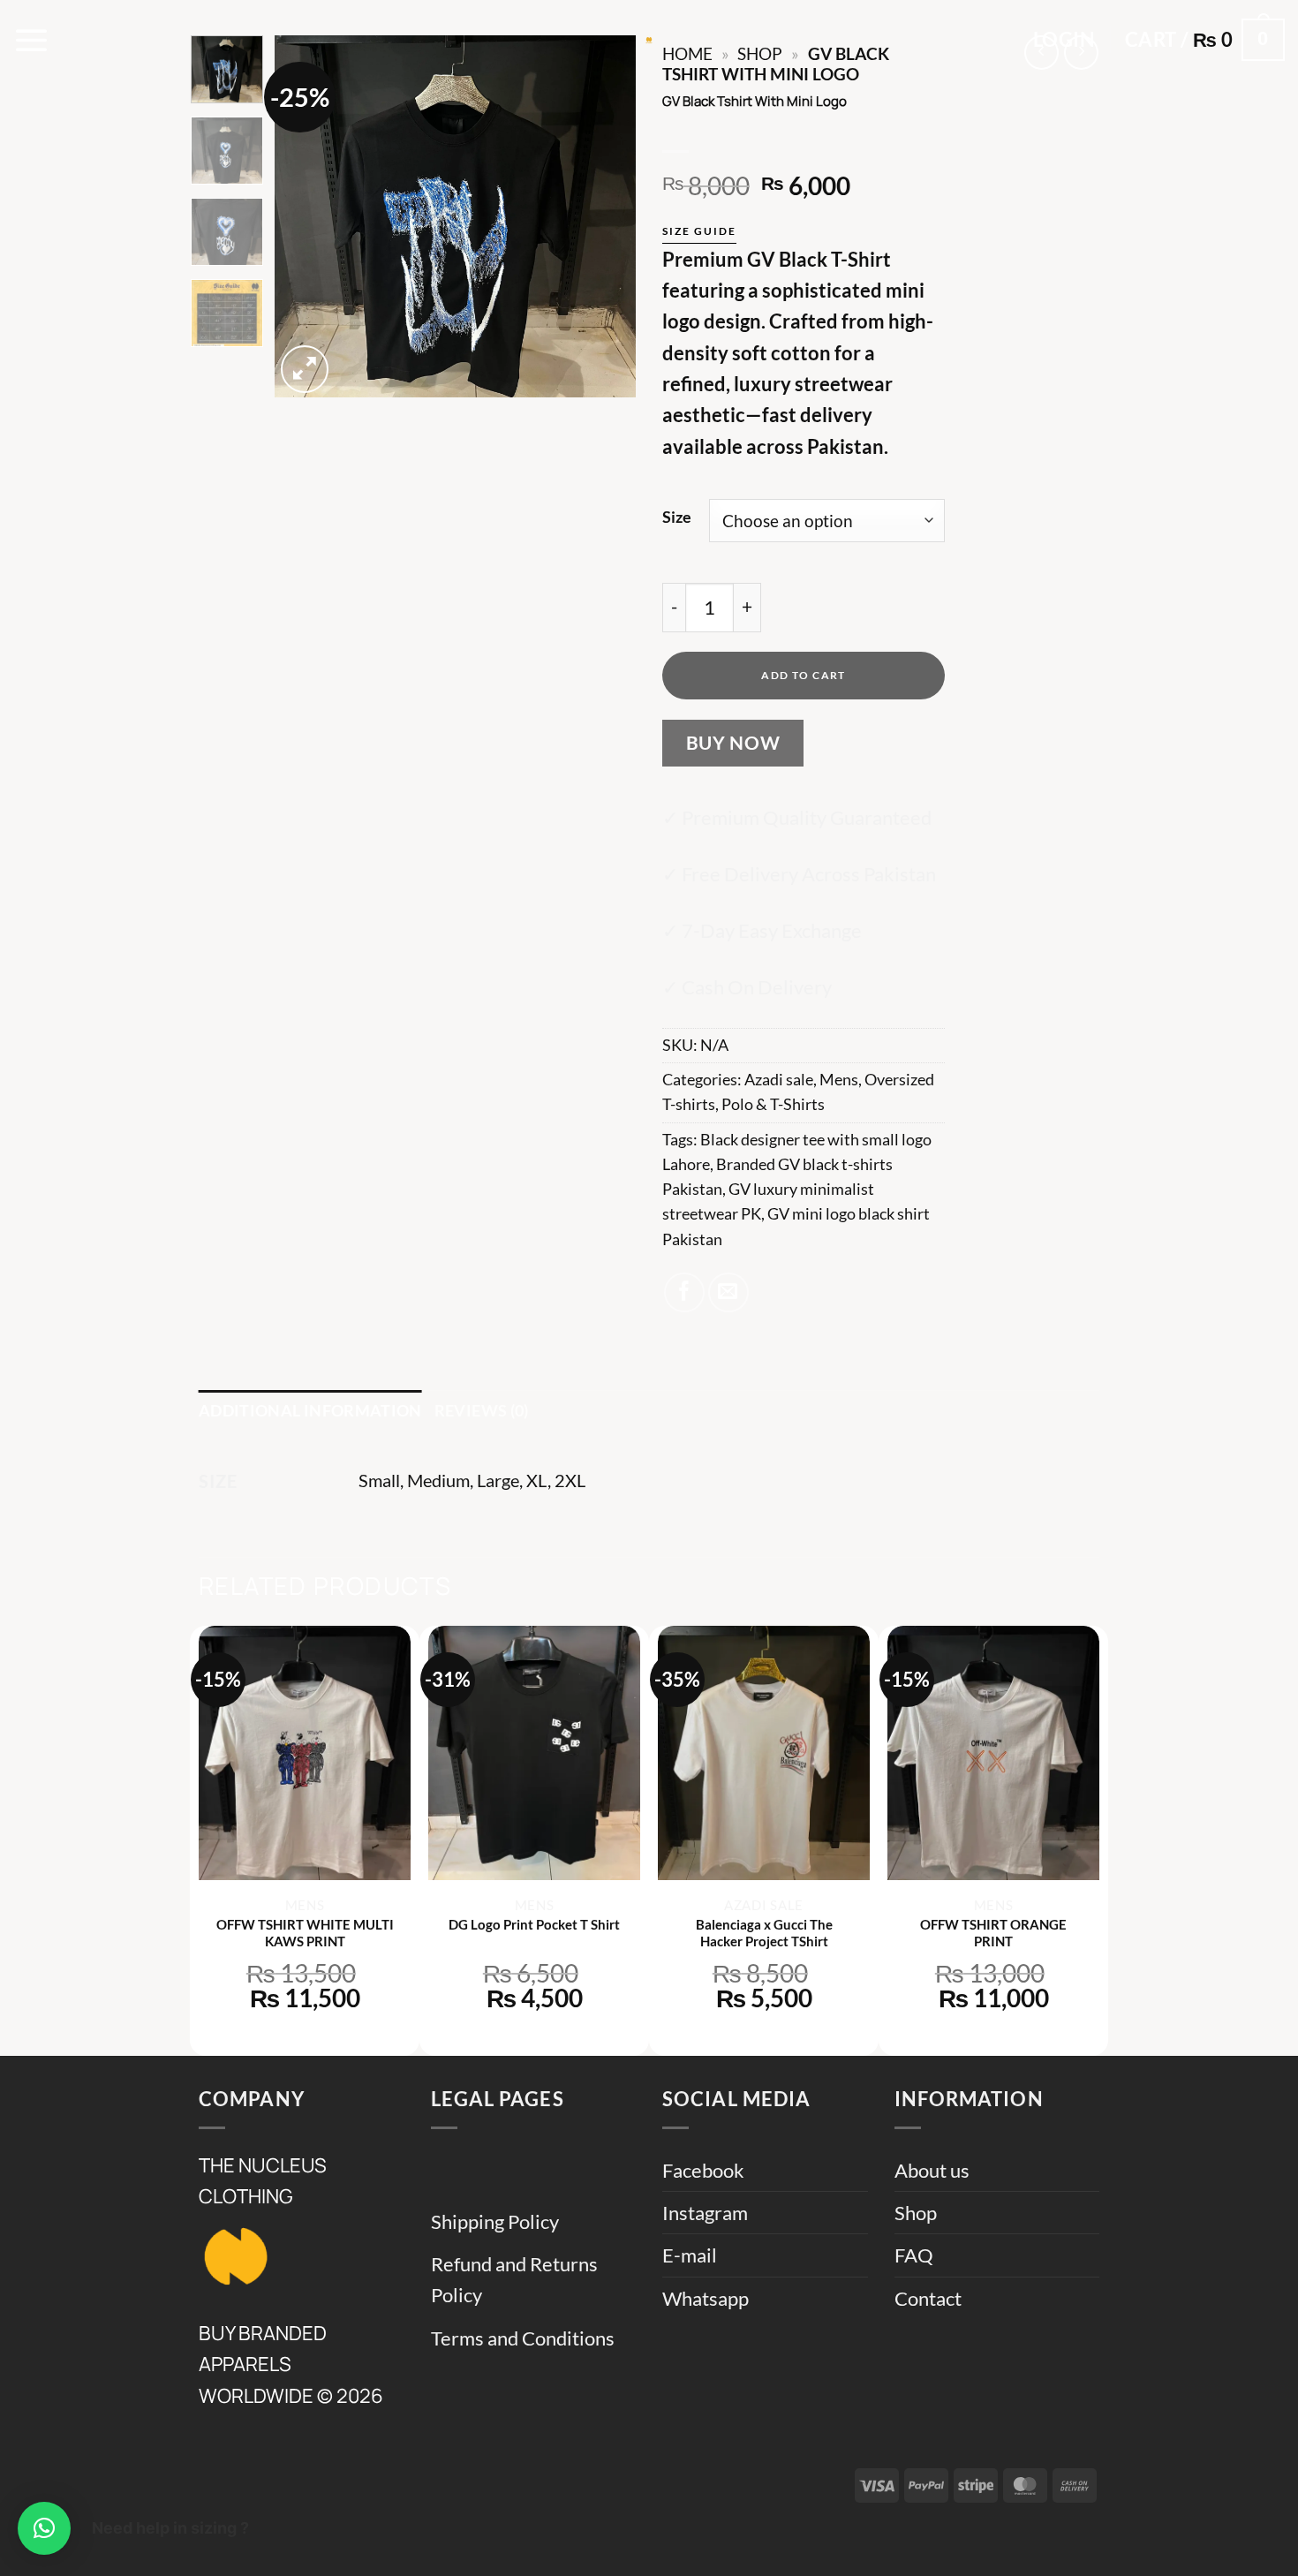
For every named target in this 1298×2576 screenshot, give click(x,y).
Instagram (705, 2213)
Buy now (733, 743)
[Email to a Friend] (728, 1293)
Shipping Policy (495, 2221)
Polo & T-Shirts (773, 1104)
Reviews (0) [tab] (482, 1411)
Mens (839, 1080)
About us (932, 2170)
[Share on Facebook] (684, 1293)
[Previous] (304, 216)
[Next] (607, 216)
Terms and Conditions (523, 2338)
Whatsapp (706, 2298)
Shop (916, 2213)
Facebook (703, 2170)
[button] (32, 40)
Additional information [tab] (310, 1411)
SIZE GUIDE (699, 231)
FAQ (914, 2255)
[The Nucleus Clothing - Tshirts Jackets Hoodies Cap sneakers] (649, 40)
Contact (928, 2298)
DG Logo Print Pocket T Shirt (534, 1924)
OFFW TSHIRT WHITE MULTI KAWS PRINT (305, 1933)
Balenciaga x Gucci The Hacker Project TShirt (764, 1933)
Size (677, 517)
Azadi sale (779, 1080)
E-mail (690, 2255)
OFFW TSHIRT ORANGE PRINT (993, 1933)
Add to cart (804, 675)
